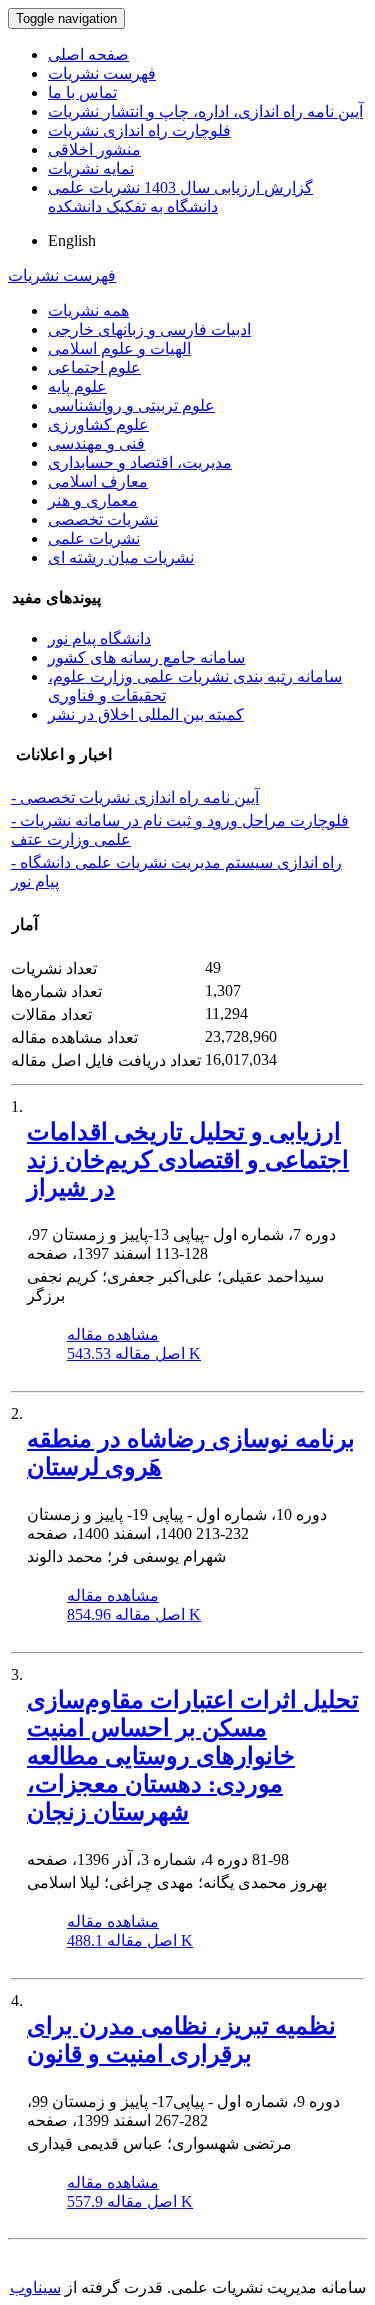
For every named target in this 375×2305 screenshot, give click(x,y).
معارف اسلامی (98, 481)
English (72, 240)
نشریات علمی (94, 538)
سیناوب (35, 2287)
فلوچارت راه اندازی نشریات (139, 130)
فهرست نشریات (102, 73)
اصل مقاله (134, 1353)
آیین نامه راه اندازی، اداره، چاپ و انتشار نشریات (205, 111)
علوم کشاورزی (98, 424)
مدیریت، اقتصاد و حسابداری (140, 462)
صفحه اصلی (88, 54)
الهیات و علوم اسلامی (119, 348)
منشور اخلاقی (94, 149)
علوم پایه (77, 386)
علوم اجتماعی (94, 367)
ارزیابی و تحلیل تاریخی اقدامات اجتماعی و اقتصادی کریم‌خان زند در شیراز (188, 1160)
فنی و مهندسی (96, 443)
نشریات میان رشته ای (121, 557)
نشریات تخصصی (103, 519)
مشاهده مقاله (113, 1334)
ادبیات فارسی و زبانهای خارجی (149, 329)
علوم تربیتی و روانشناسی (131, 405)
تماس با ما (82, 92)
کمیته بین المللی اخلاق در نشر (146, 714)
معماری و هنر (93, 500)
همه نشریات (88, 310)
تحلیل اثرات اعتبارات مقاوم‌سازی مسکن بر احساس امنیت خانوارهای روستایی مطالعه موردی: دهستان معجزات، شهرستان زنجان (193, 1756)
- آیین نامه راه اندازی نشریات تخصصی (135, 797)
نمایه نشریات (91, 168)
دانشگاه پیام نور (99, 638)
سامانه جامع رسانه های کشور (146, 657)
